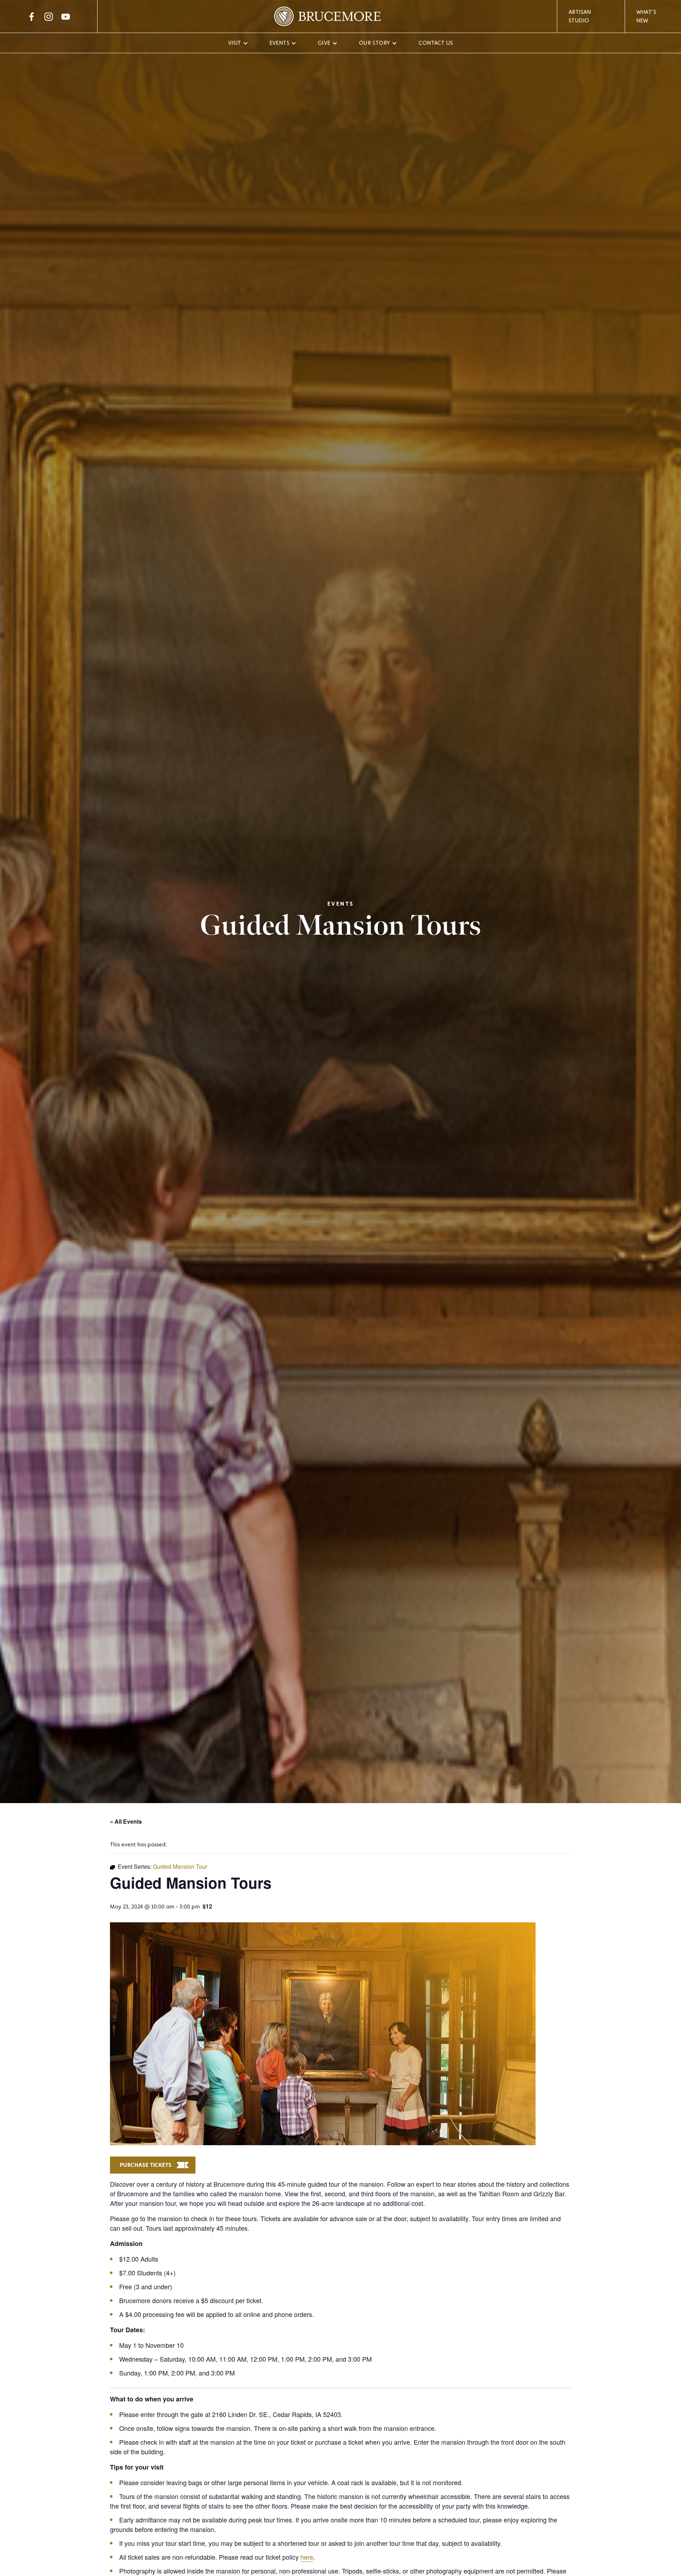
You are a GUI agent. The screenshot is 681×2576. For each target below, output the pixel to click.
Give (324, 43)
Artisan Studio (580, 16)
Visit (235, 43)
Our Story (375, 43)
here (307, 2557)
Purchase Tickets (146, 2165)
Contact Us (436, 43)
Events (279, 43)
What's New (646, 16)
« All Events (126, 1821)
